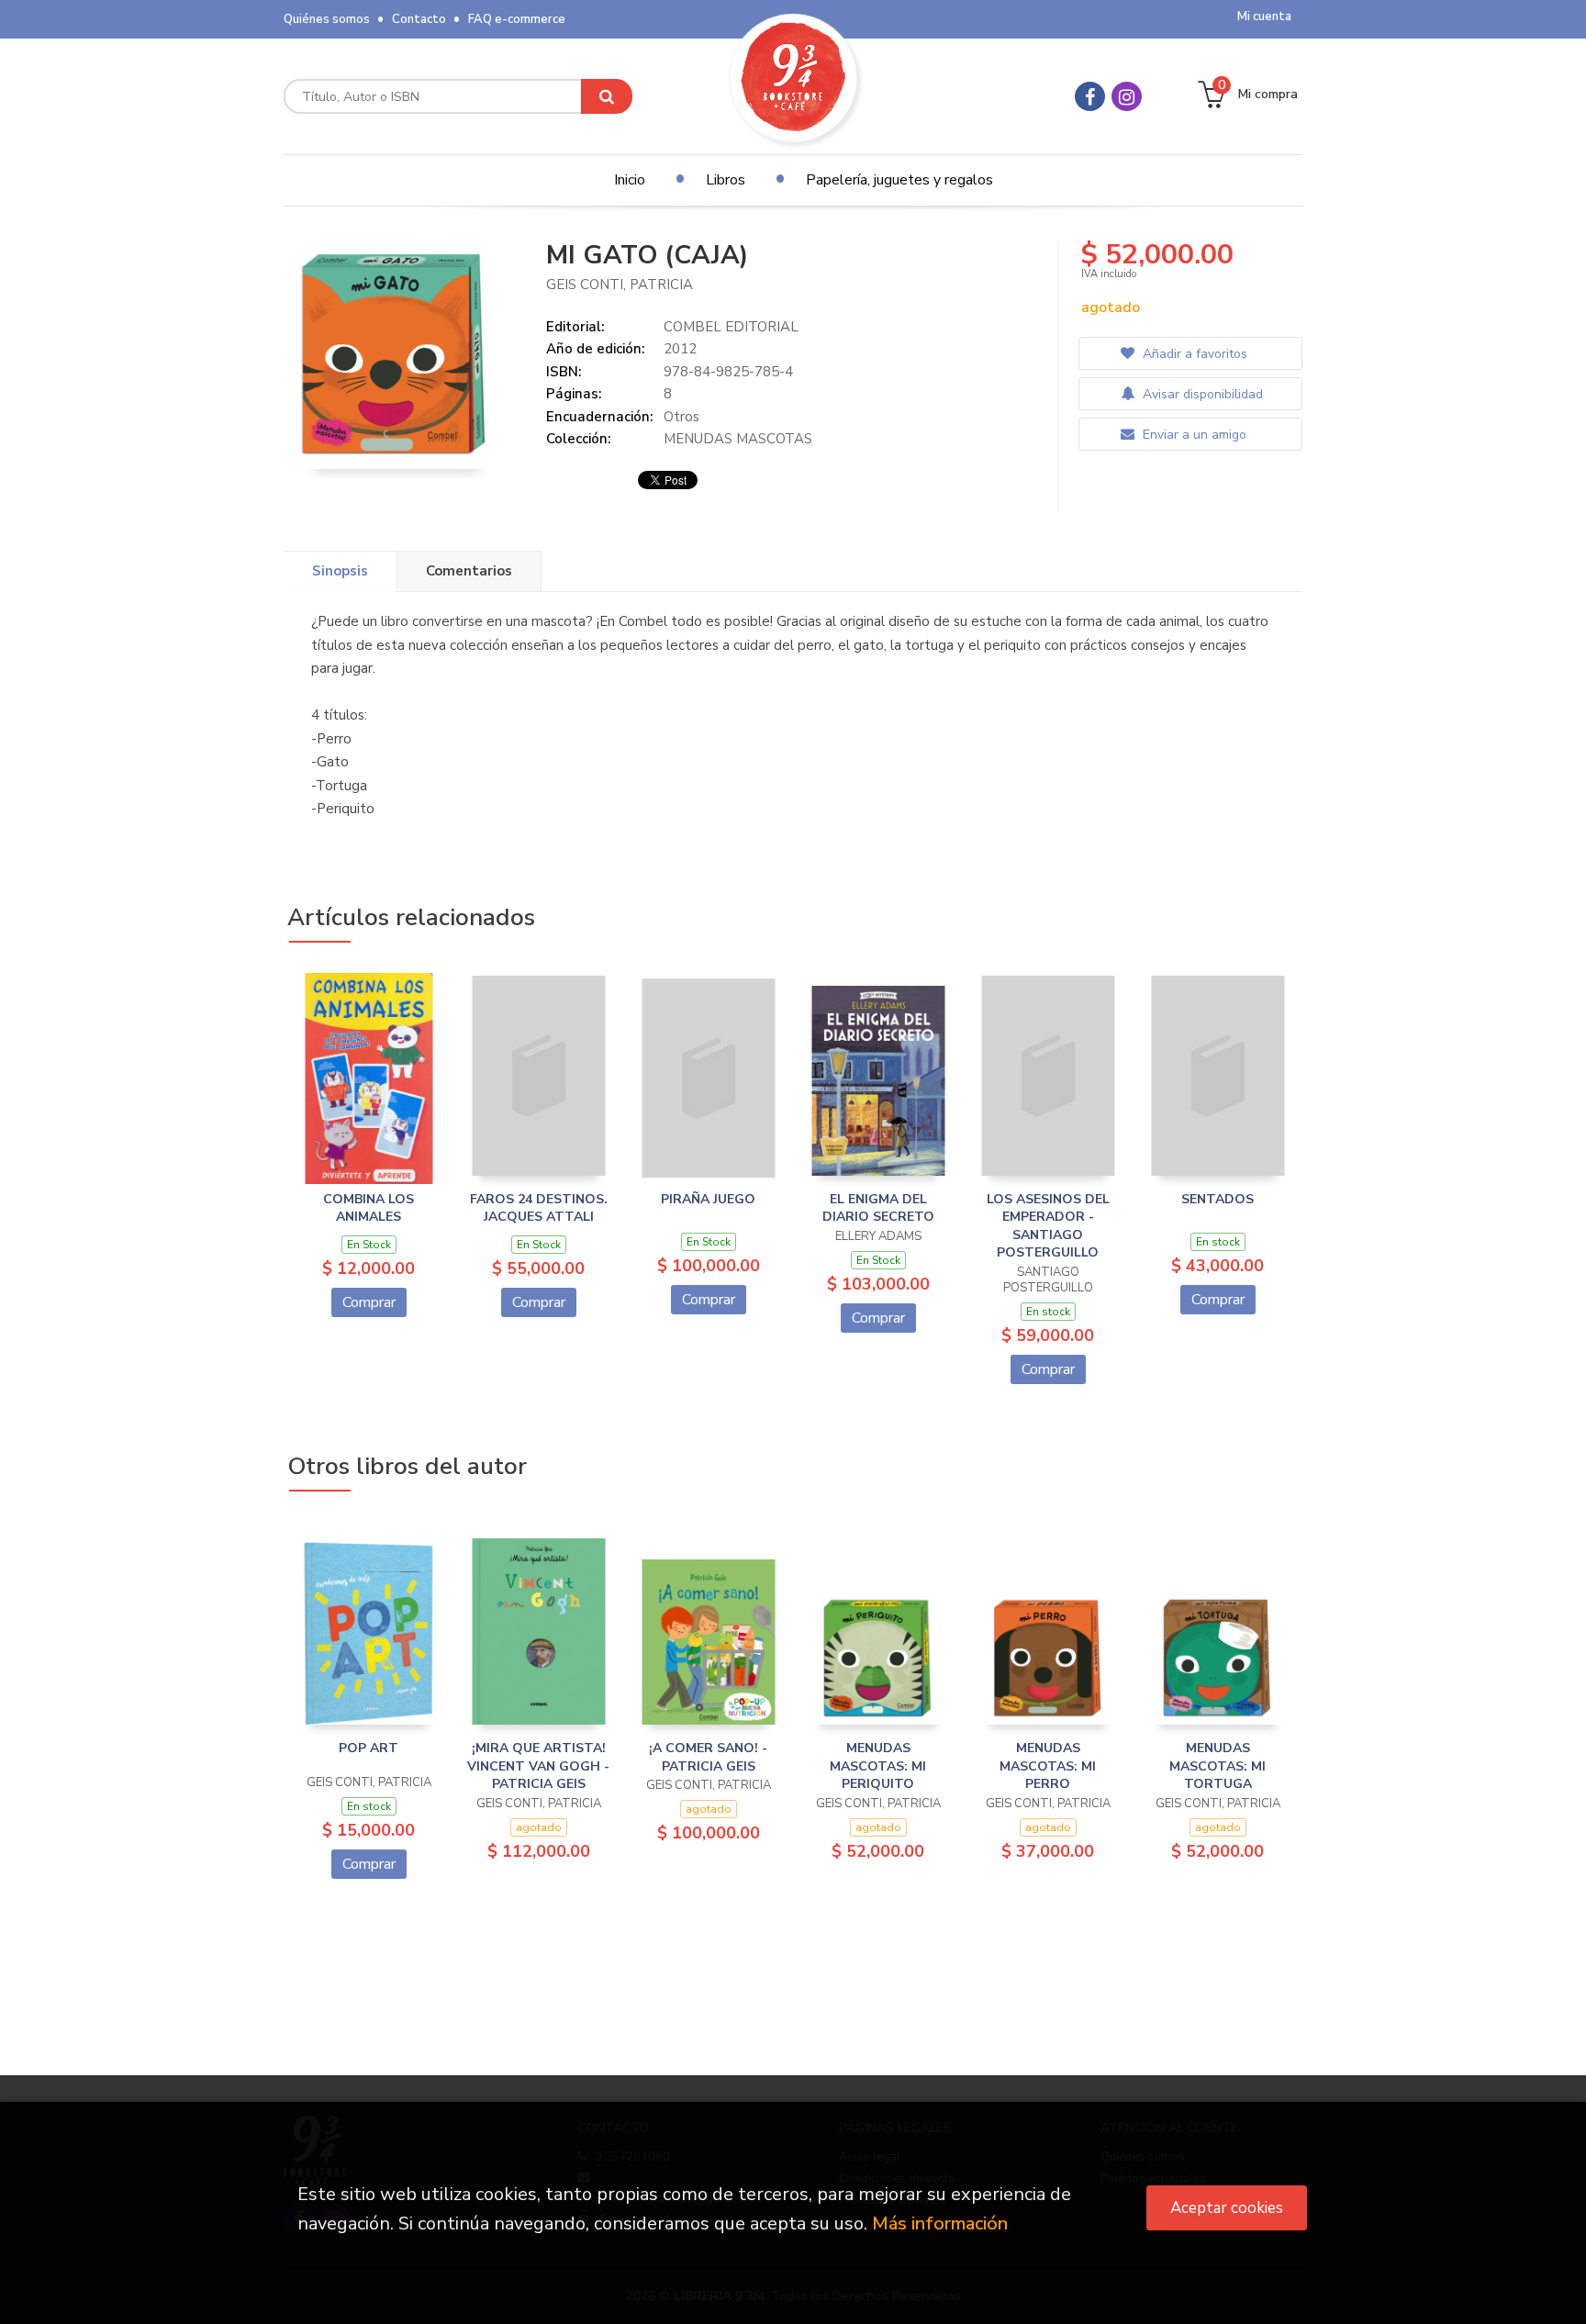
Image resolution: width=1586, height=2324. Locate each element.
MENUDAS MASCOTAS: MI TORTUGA (1217, 1766)
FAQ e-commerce (517, 19)
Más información (940, 2223)
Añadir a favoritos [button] (1193, 354)
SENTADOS (1217, 1199)
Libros (726, 180)
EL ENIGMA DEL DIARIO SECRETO (878, 1208)
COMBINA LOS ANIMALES (369, 1208)
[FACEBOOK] (1090, 96)
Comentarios (469, 571)
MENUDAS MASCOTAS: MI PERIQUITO (878, 1766)
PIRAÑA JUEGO (708, 1199)
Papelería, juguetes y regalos (899, 180)
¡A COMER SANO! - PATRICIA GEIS (708, 1757)
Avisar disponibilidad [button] (1201, 394)
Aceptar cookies (1227, 2208)
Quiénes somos (327, 19)
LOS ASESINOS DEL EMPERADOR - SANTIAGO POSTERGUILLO (1048, 1226)
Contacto (419, 19)
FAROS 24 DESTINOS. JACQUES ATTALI (539, 1208)
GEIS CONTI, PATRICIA (620, 285)
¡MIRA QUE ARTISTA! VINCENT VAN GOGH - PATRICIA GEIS (538, 1766)
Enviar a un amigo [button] (1193, 435)
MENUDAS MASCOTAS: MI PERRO (1048, 1766)
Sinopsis (340, 571)
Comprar (369, 1302)
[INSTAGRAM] (1127, 96)
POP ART (369, 1748)
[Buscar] (607, 96)
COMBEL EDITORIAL (731, 327)
